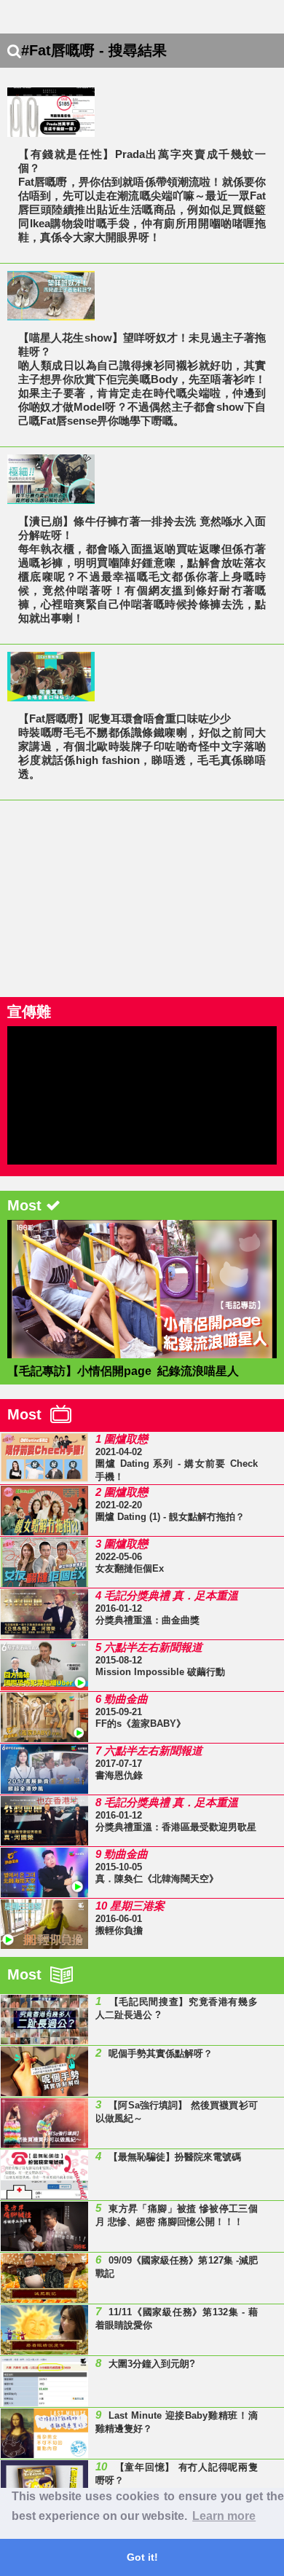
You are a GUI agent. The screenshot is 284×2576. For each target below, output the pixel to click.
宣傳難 (29, 1012)
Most (29, 1414)
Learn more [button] (224, 2516)
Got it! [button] (142, 2557)
